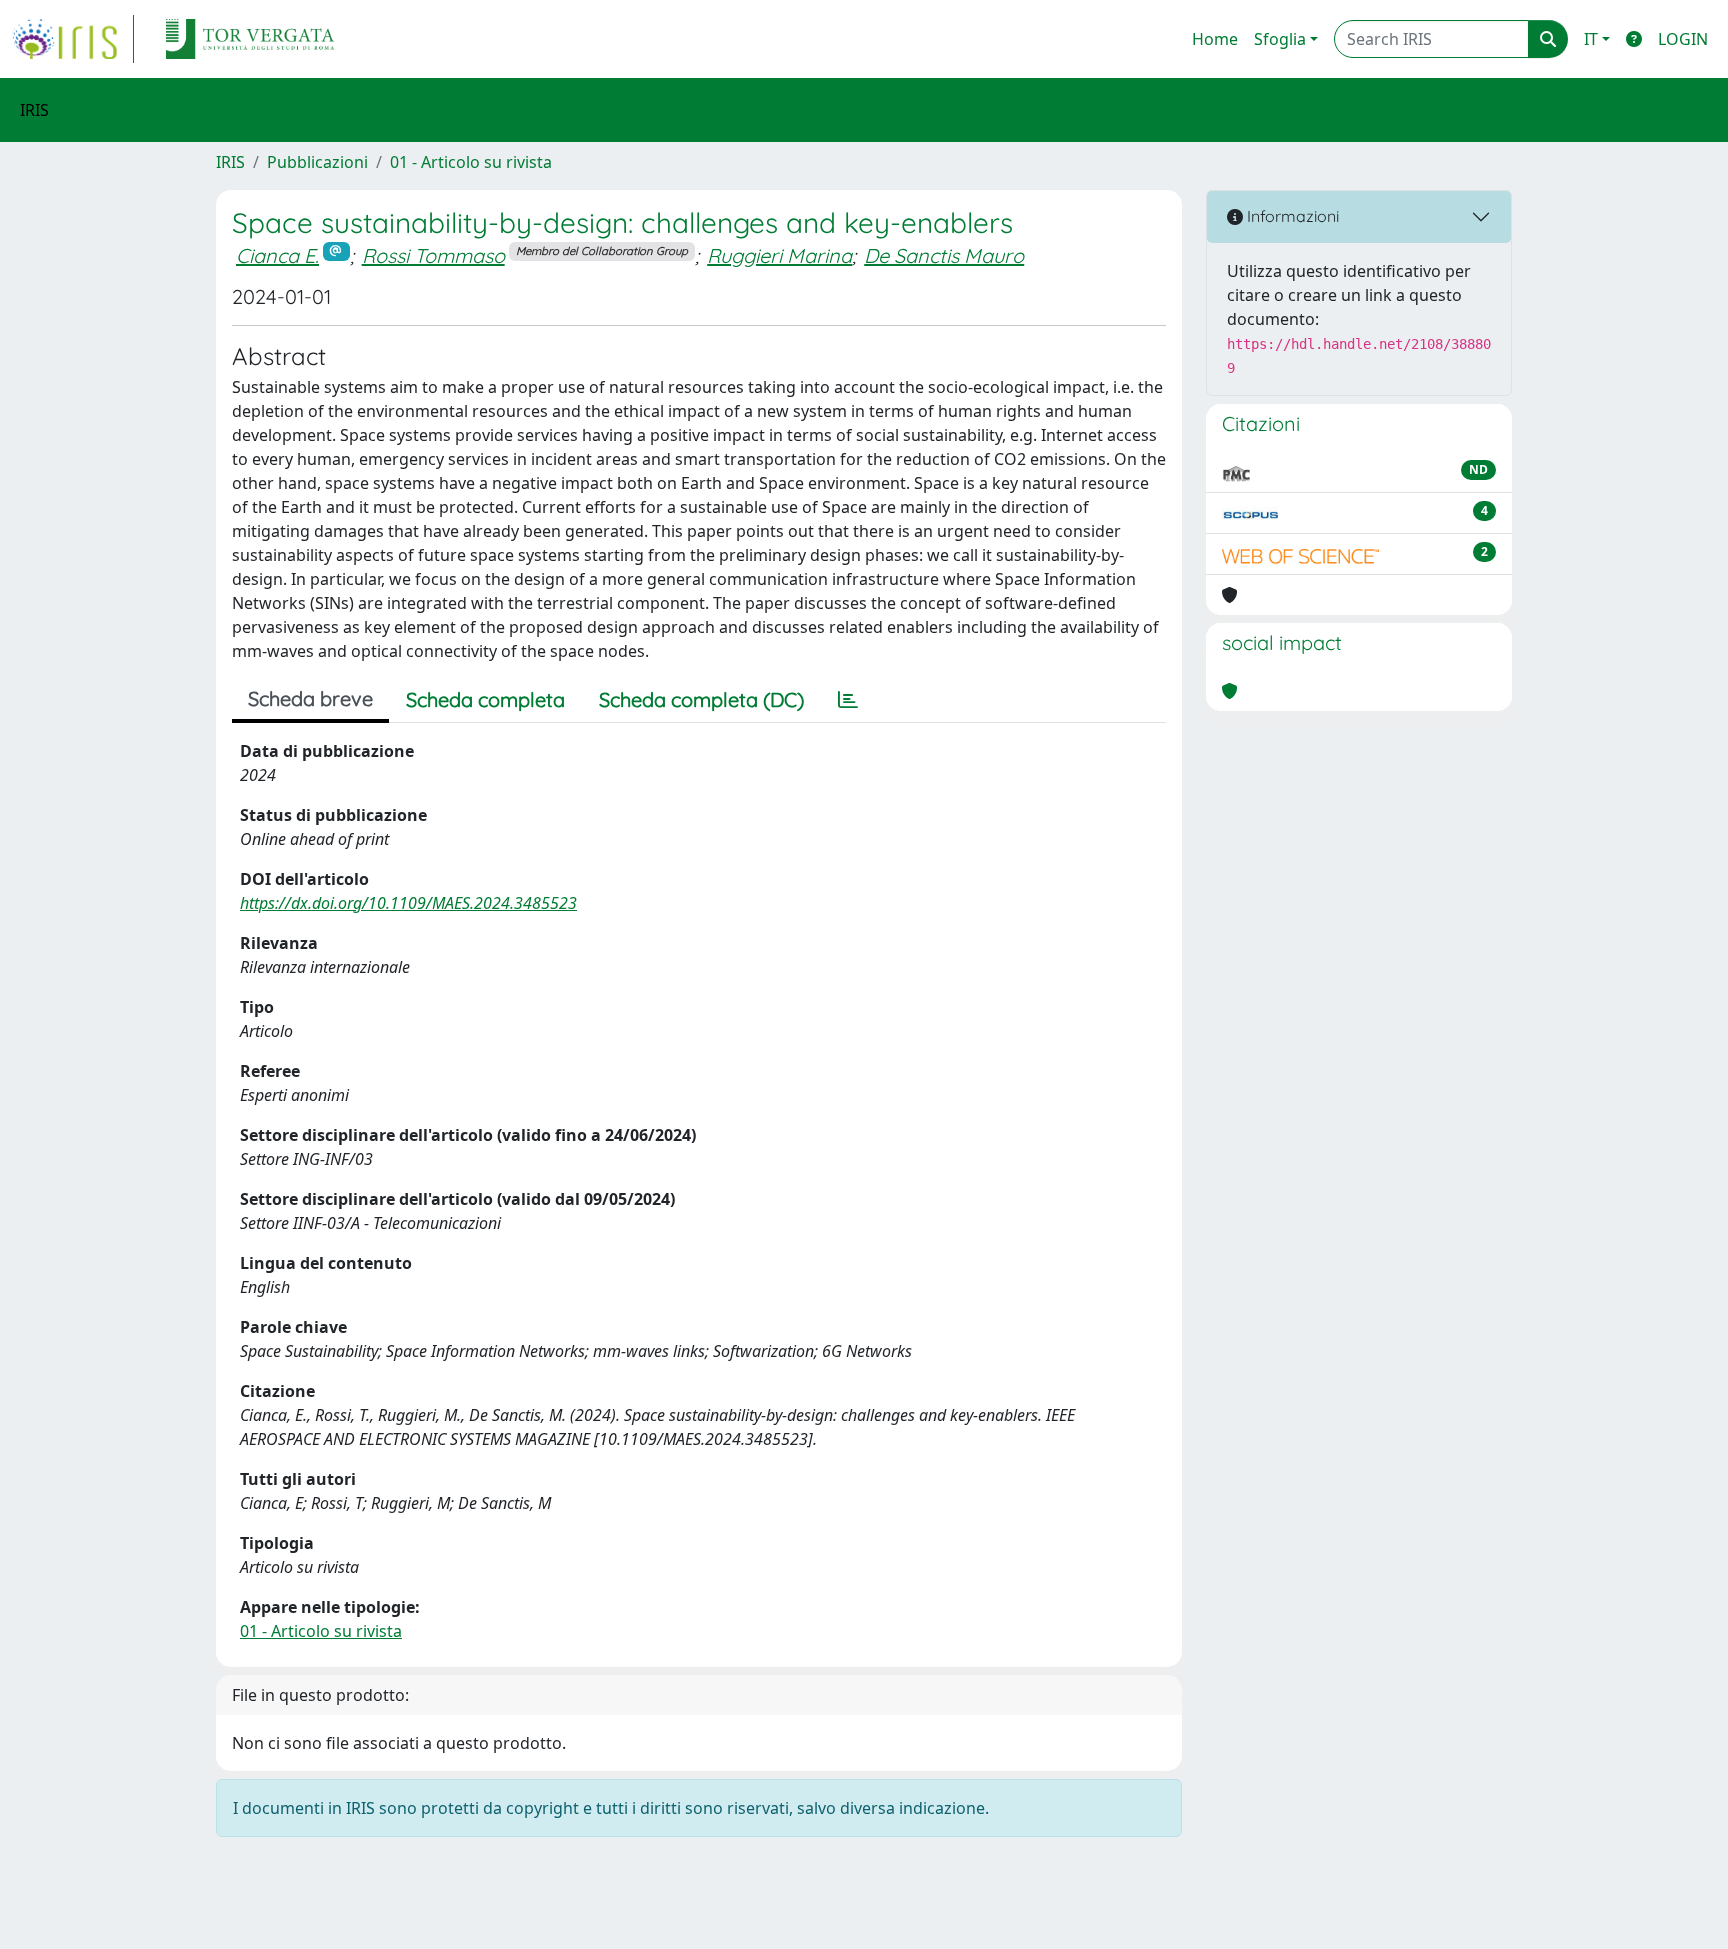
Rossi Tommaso (433, 255)
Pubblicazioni (317, 162)
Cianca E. (277, 255)
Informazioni (1291, 216)
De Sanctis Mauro (944, 255)
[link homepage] (73, 39)
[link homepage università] (250, 39)
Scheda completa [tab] (485, 699)
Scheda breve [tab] (310, 698)
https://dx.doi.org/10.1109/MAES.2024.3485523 (408, 903)
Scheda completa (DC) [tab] (701, 699)
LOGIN (1683, 39)
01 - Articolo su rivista (471, 162)
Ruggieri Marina (779, 255)
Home (1215, 39)
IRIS (230, 162)
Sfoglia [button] (1280, 39)
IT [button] (1591, 39)
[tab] (848, 700)
